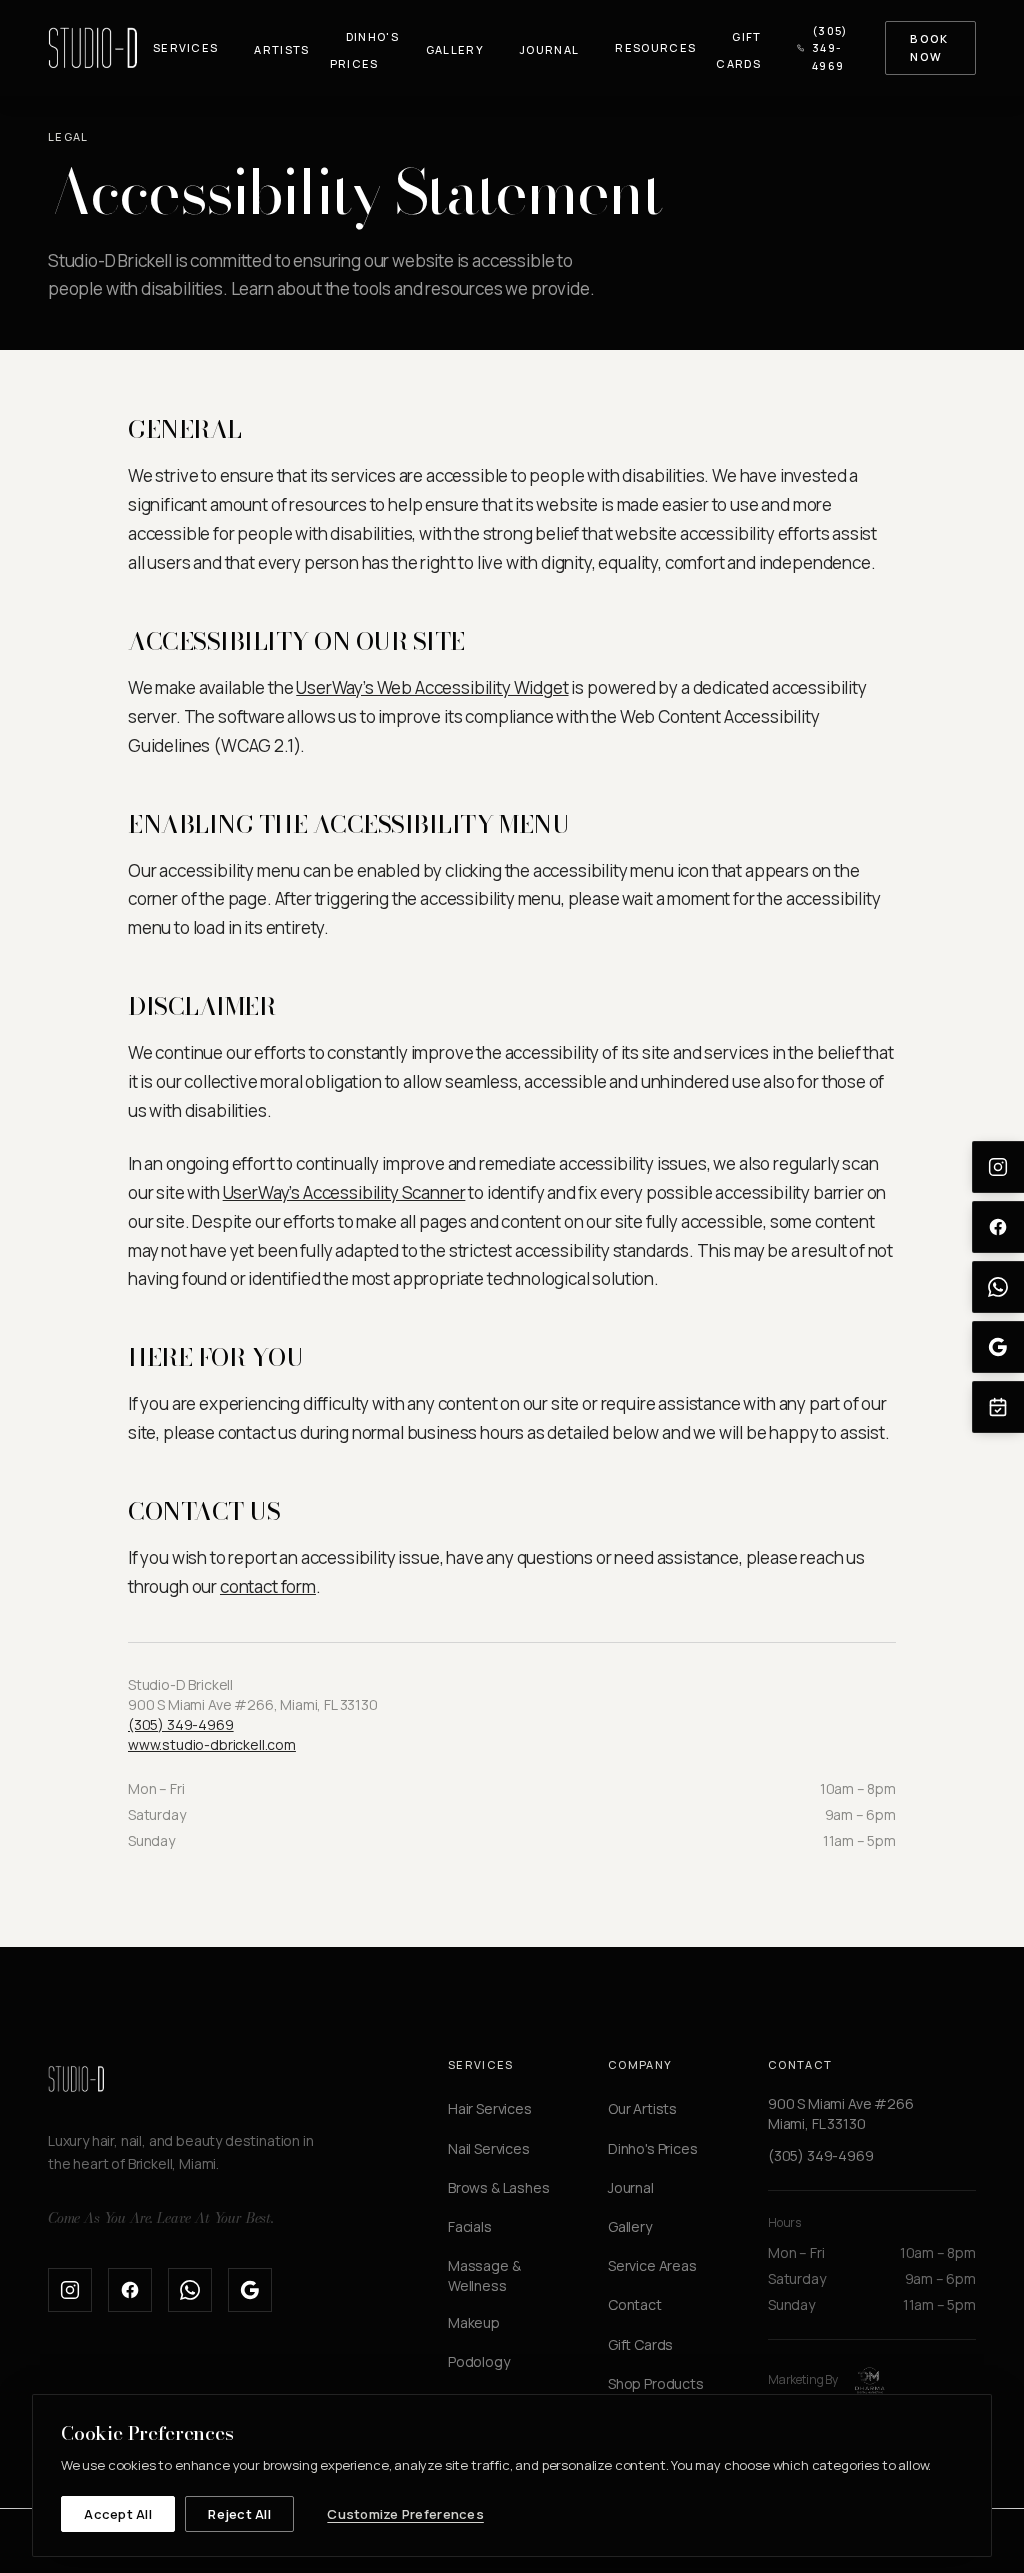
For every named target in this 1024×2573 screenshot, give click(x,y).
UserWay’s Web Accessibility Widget (432, 687)
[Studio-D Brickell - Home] (92, 48)
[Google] (998, 1347)
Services (186, 47)
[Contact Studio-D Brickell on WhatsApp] (190, 2290)
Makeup (474, 2322)
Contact (635, 2304)
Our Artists (642, 2108)
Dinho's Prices (364, 50)
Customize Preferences (405, 2514)
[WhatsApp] (998, 1287)
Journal (549, 49)
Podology (479, 2361)
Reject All (239, 2514)
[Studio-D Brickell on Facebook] (130, 2290)
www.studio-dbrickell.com (212, 1744)
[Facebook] (998, 1227)
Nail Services (489, 2148)
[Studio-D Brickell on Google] (250, 2290)
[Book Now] (998, 1407)
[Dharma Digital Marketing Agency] (870, 2380)
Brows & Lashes (499, 2187)
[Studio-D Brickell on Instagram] (70, 2290)
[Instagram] (998, 1167)
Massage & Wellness (484, 2275)
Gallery (455, 49)
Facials (470, 2226)
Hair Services (490, 2108)
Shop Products (656, 2383)
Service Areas (652, 2265)
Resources (655, 47)
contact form (268, 1586)
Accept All (118, 2514)
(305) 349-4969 (830, 48)
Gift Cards (738, 50)
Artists (281, 49)
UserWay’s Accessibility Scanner (344, 1192)
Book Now (929, 47)
